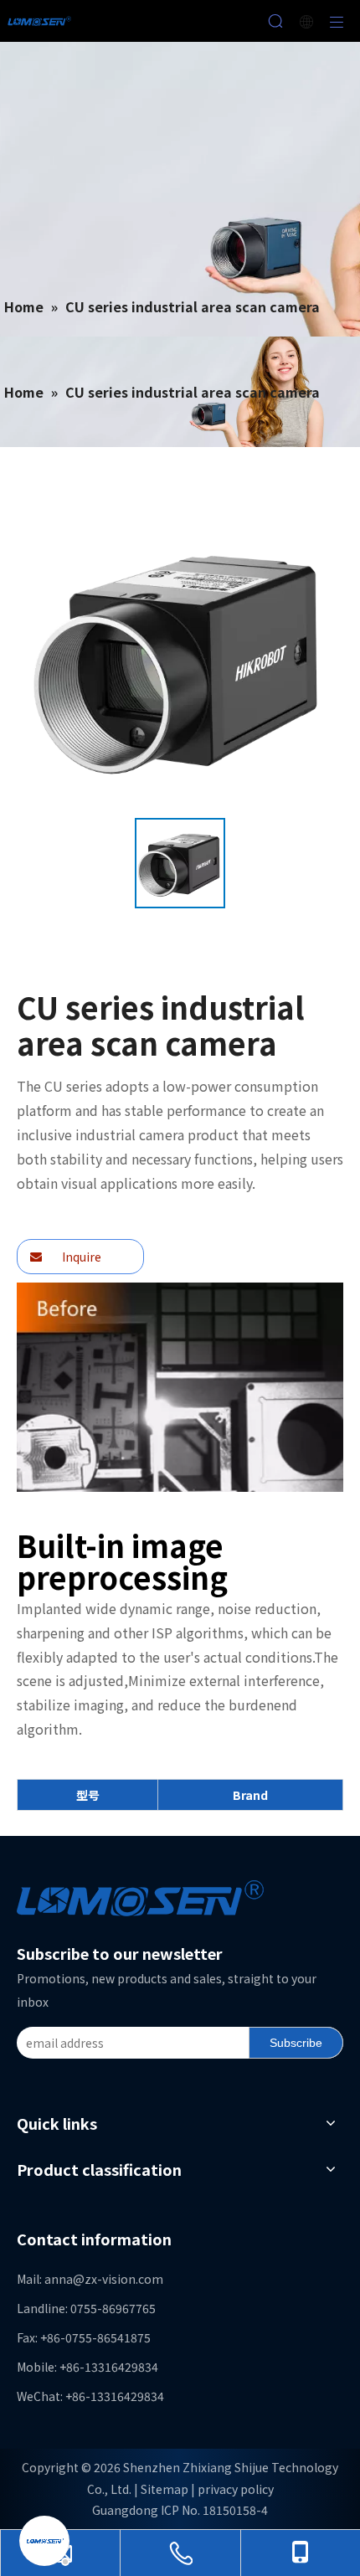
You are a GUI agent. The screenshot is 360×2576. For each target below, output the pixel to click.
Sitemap (165, 2489)
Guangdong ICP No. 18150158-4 (180, 2510)
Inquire (80, 1257)
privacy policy (236, 2489)
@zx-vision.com (118, 2279)
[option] (180, 863)
